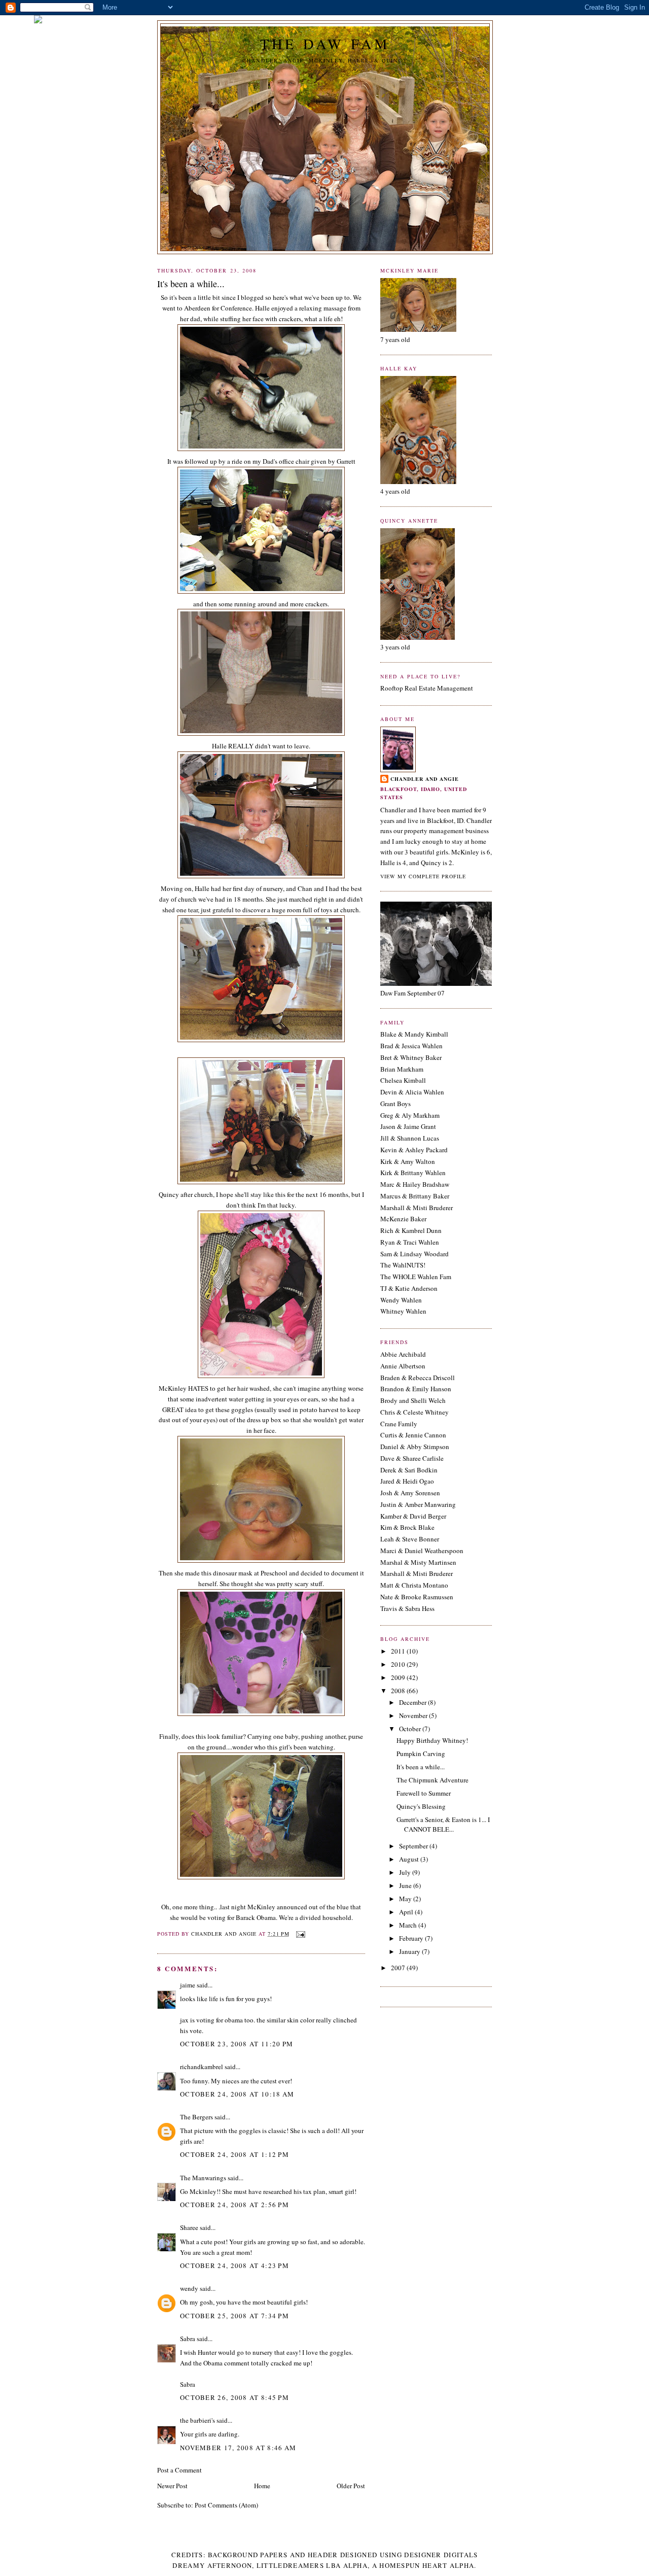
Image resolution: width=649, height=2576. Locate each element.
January (410, 1951)
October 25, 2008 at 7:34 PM (235, 2316)
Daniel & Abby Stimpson (415, 1447)
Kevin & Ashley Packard (414, 1150)
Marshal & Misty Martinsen (418, 1562)
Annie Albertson (403, 1366)
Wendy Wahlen (401, 1300)
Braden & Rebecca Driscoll (418, 1378)
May (406, 1899)
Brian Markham (402, 1069)
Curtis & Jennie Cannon (413, 1435)
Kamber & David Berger (413, 1516)
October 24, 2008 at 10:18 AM (237, 2094)
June (406, 1885)
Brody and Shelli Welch (413, 1400)
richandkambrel (202, 2067)
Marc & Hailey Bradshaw (415, 1184)
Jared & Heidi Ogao (407, 1481)
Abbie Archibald (403, 1354)
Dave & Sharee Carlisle (412, 1458)
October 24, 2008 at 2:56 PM (235, 2205)
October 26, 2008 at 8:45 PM (235, 2397)
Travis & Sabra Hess (407, 1608)
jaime (188, 1985)
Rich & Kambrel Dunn (411, 1230)
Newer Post (172, 2486)
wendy (189, 2288)
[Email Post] (300, 1934)
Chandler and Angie (425, 779)
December (413, 1702)
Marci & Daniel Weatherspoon (422, 1551)
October (411, 1729)
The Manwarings (203, 2178)
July (406, 1872)
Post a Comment (179, 2470)
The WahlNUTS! (403, 1265)
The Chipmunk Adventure (432, 1780)
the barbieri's (197, 2420)
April (407, 1912)
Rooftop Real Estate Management (427, 688)
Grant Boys (395, 1104)
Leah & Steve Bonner (410, 1539)
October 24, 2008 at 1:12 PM (235, 2154)
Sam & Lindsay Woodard (414, 1254)
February (412, 1938)
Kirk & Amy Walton (408, 1161)
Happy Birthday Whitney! (432, 1740)
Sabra (188, 2339)
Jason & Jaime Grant (408, 1126)
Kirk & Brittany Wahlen (413, 1173)
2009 (399, 1677)
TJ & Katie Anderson (409, 1288)
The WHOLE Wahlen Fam (416, 1277)
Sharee (189, 2227)
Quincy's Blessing (421, 1806)
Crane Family (399, 1424)
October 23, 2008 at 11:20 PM (237, 2044)
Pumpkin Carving (421, 1754)
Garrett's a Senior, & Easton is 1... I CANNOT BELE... (443, 1825)
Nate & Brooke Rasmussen (417, 1597)
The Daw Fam (325, 44)
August (410, 1859)
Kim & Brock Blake (407, 1527)
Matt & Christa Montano (414, 1585)
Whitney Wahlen (403, 1311)
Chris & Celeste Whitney (414, 1412)
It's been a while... (421, 1767)
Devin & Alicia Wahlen (412, 1092)
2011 (399, 1651)
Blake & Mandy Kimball (414, 1034)
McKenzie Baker (403, 1219)
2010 (399, 1664)
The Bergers (196, 2117)
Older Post (351, 2486)
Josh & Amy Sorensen (410, 1493)
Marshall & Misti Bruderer (417, 1208)
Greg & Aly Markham (410, 1115)
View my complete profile (423, 876)
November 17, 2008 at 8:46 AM (238, 2448)
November (414, 1715)
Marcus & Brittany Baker (415, 1196)
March (409, 1925)
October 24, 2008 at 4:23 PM (235, 2265)
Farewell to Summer (424, 1793)
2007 (399, 1968)
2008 (399, 1691)
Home (262, 2486)
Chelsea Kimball (403, 1080)
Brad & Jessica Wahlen (411, 1046)
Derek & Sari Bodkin (409, 1470)
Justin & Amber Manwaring (418, 1504)
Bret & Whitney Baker (411, 1057)
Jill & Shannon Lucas (410, 1138)
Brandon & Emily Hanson (416, 1389)
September (414, 1846)
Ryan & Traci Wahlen (410, 1242)
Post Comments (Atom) (226, 2505)
